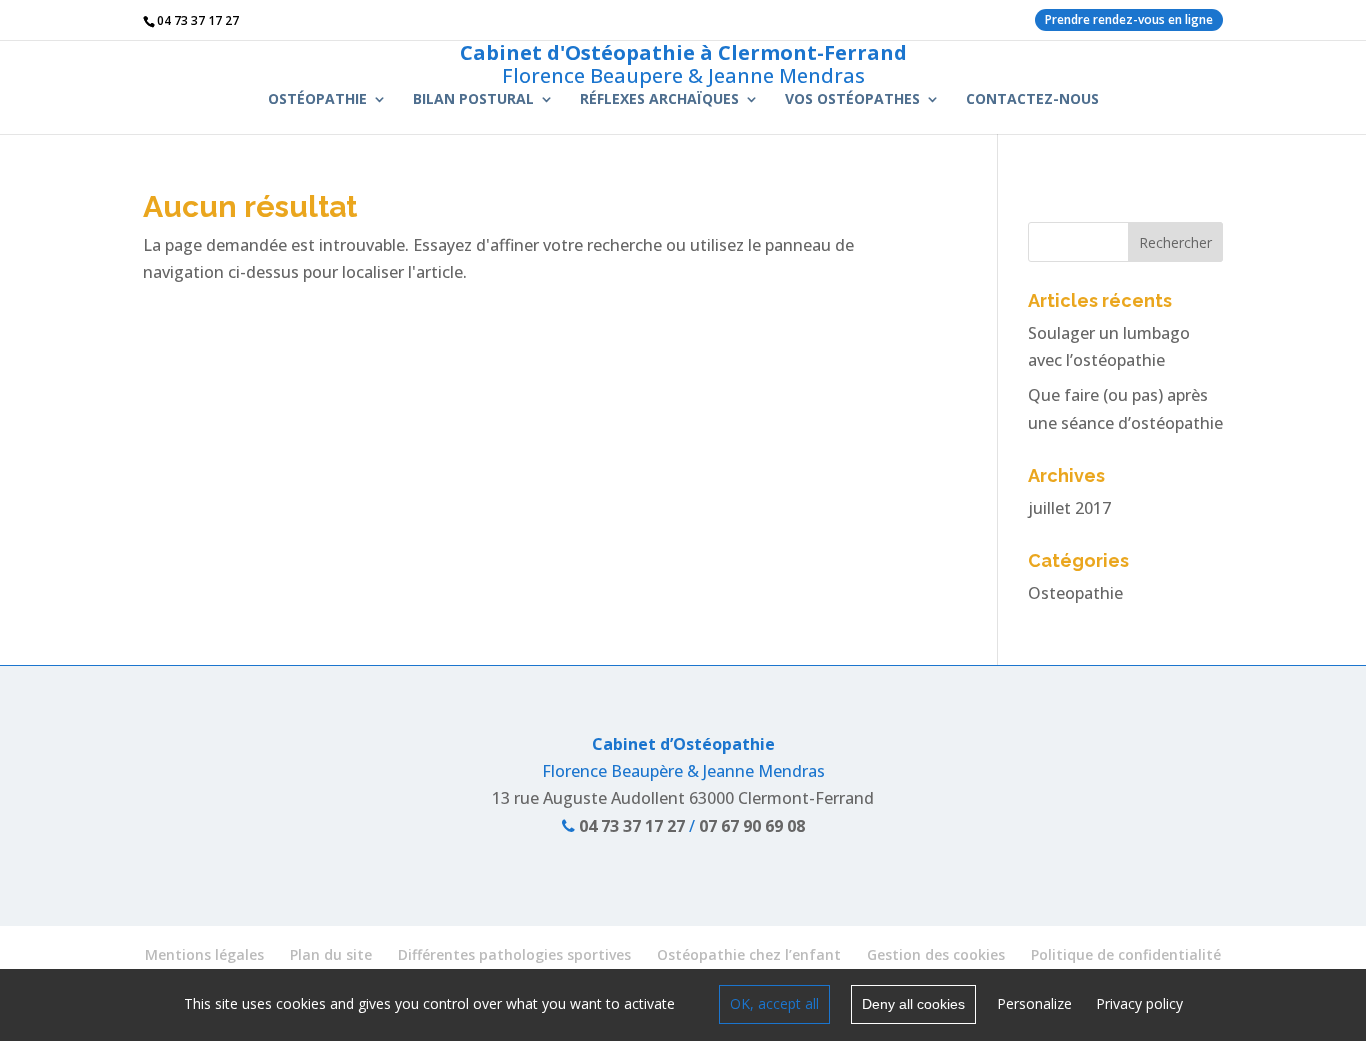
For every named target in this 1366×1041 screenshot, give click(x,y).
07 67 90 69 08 (752, 826)
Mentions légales (204, 954)
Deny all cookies (913, 1004)
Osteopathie (1075, 593)
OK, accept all (774, 1003)
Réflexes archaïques (659, 100)
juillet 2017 (1069, 508)
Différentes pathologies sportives (514, 954)
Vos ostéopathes (852, 100)
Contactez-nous (1032, 100)
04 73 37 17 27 (630, 826)
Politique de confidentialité (1126, 954)
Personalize (1034, 1003)
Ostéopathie (317, 100)
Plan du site (331, 954)
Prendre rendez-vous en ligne (1129, 19)
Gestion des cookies (936, 954)
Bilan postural (473, 100)
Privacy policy (1139, 1003)
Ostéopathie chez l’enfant (749, 954)
